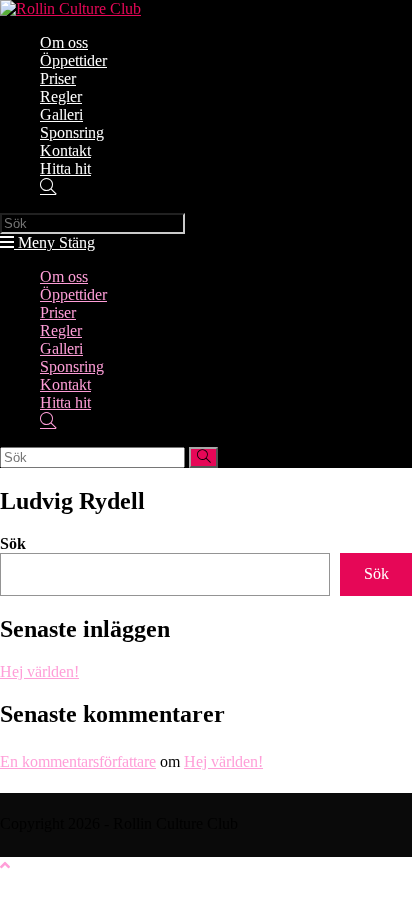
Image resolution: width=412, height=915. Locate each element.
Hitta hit (65, 402)
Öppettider (73, 294)
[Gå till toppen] (5, 865)
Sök (13, 543)
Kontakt (65, 384)
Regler (61, 330)
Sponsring (72, 366)
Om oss (64, 276)
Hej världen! (39, 671)
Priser (58, 312)
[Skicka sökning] (203, 457)
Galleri (61, 348)
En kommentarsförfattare (78, 761)
